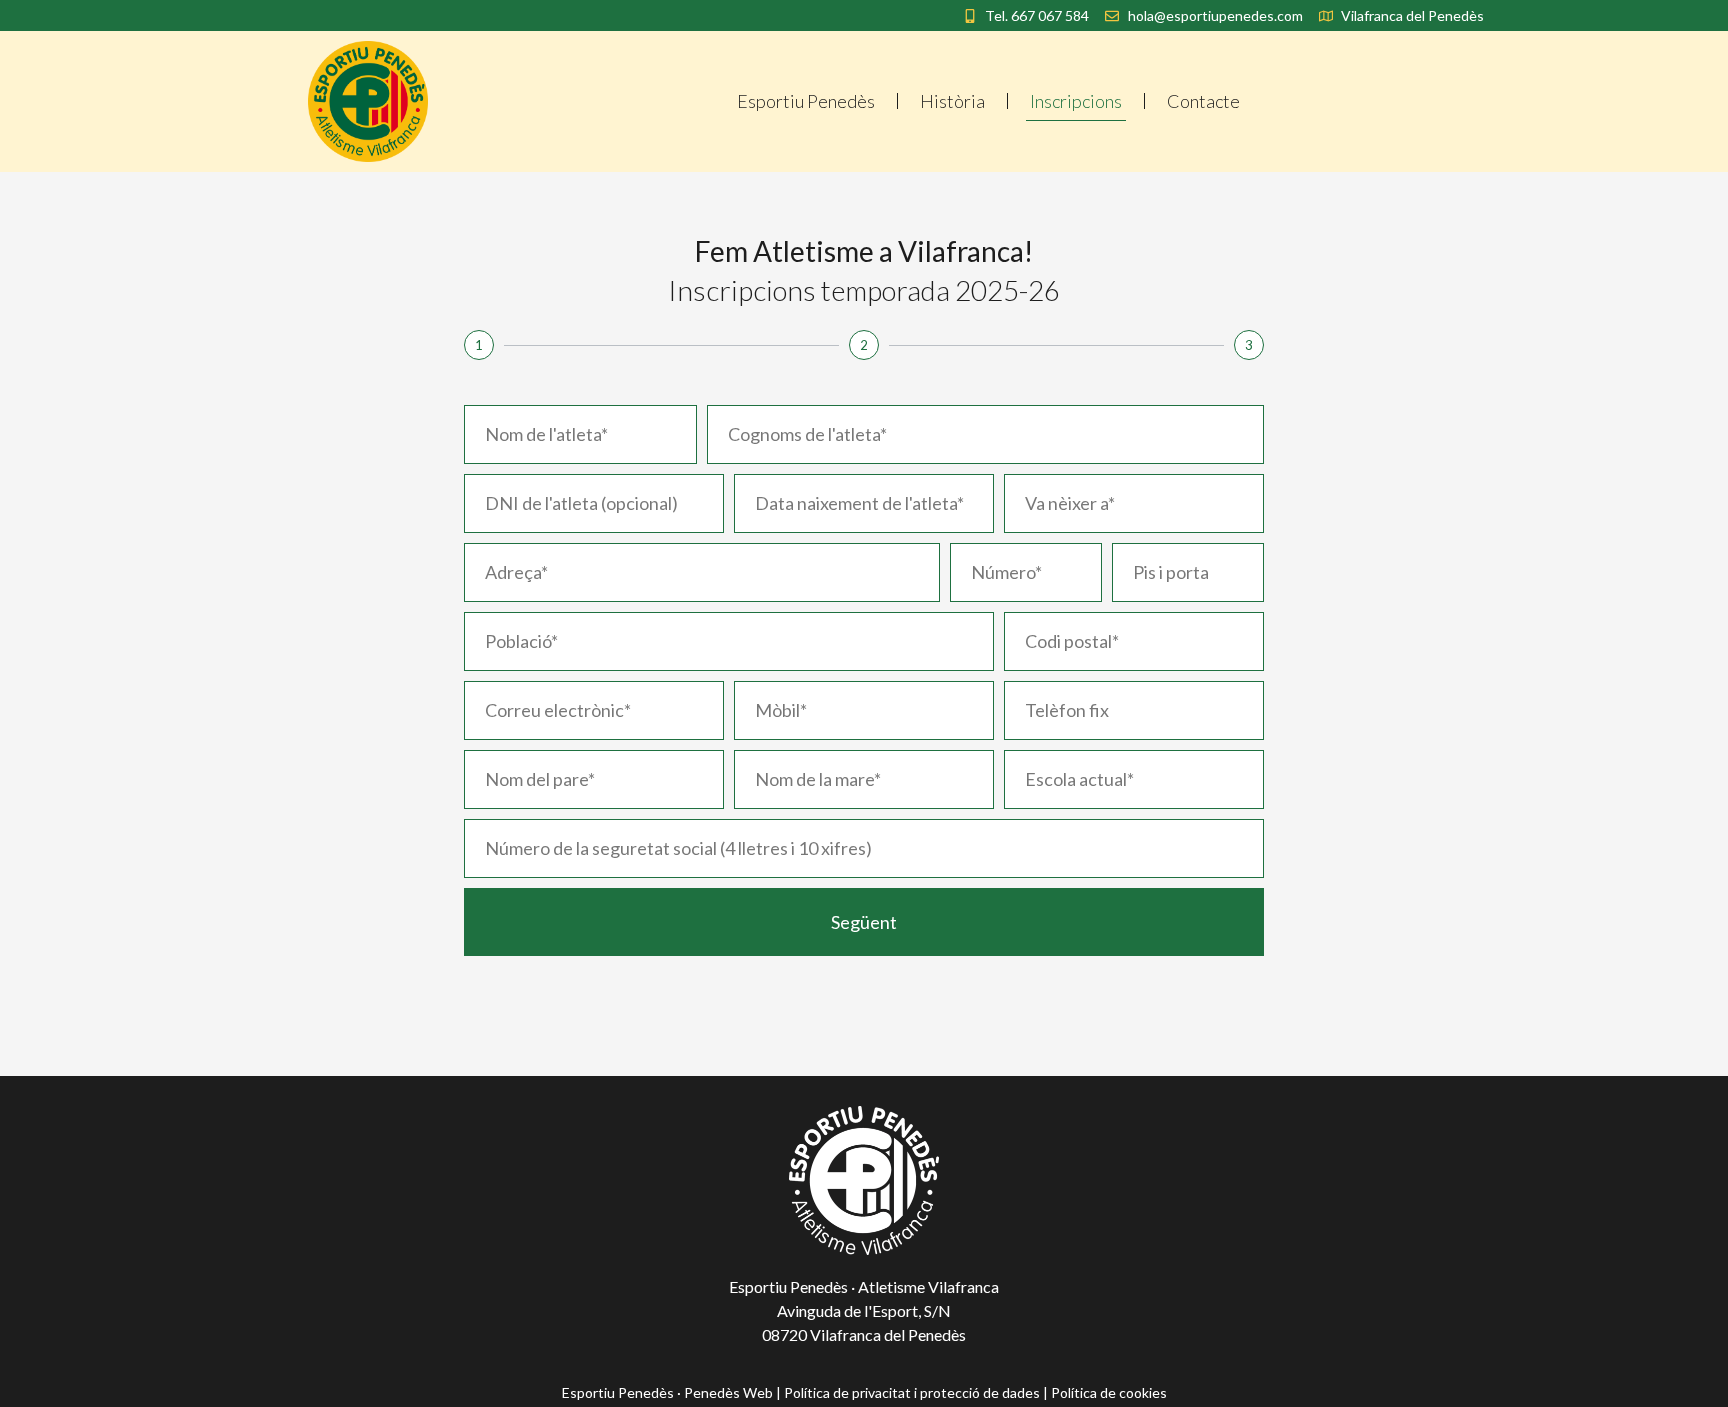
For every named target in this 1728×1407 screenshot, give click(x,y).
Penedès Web (728, 1392)
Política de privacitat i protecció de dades (912, 1392)
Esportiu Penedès (806, 101)
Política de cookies (1109, 1392)
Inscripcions (1076, 101)
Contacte (1203, 101)
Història (952, 101)
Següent (864, 922)
